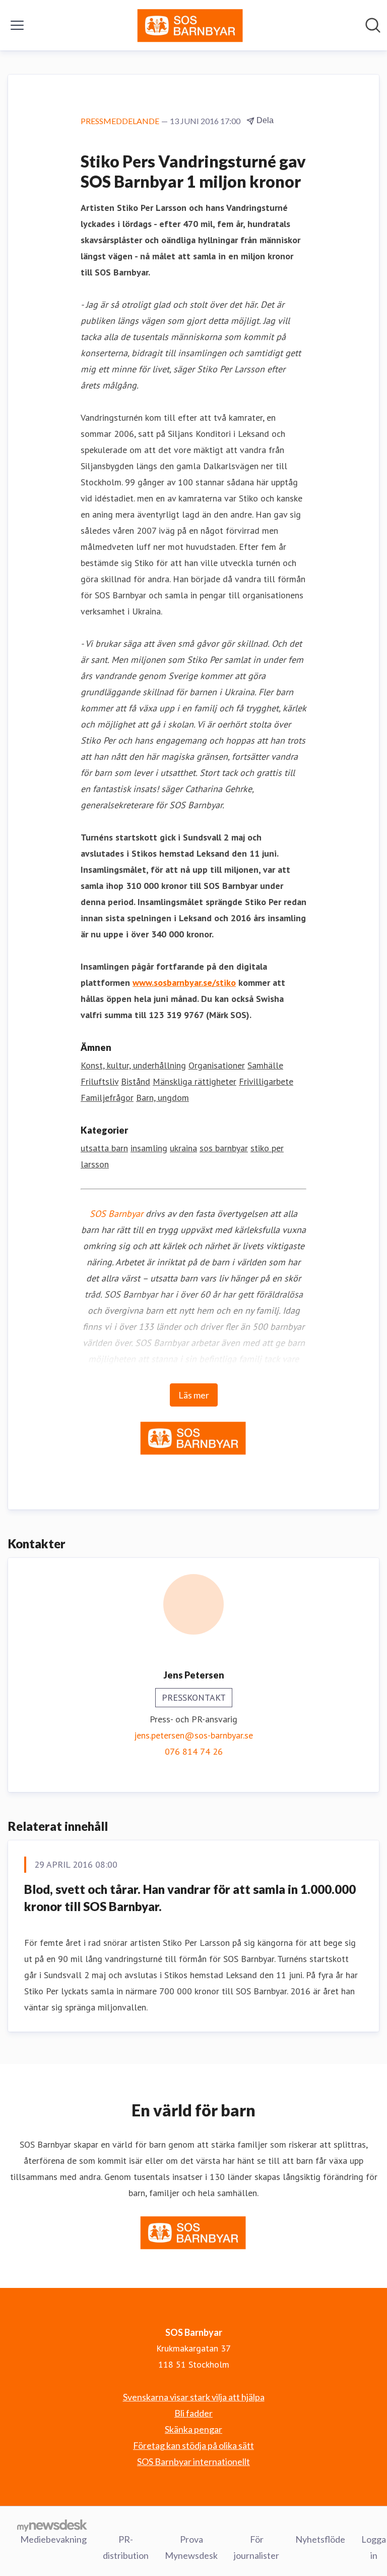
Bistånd (136, 1081)
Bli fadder (193, 2413)
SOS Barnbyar (116, 1214)
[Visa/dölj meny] (17, 25)
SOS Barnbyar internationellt (193, 2461)
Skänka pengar (193, 2429)
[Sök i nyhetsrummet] (373, 25)
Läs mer (194, 1395)
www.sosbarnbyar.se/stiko (184, 983)
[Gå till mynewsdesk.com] (52, 2525)
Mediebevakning (53, 2539)
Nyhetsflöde (320, 2539)
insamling (149, 1148)
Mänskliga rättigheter (195, 1081)
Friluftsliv (100, 1081)
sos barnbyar (224, 1148)
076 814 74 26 (194, 1751)
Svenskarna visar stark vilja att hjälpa (194, 2397)
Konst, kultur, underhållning (133, 1065)
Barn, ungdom (163, 1098)
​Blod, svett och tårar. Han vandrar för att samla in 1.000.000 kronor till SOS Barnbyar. (190, 1898)
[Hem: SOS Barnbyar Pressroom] (190, 25)
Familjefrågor (107, 1098)
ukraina (183, 1148)
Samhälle (265, 1065)
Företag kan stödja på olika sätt (193, 2445)
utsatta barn (104, 1148)
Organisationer (217, 1065)
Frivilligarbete (266, 1081)
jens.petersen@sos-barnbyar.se (193, 1735)
